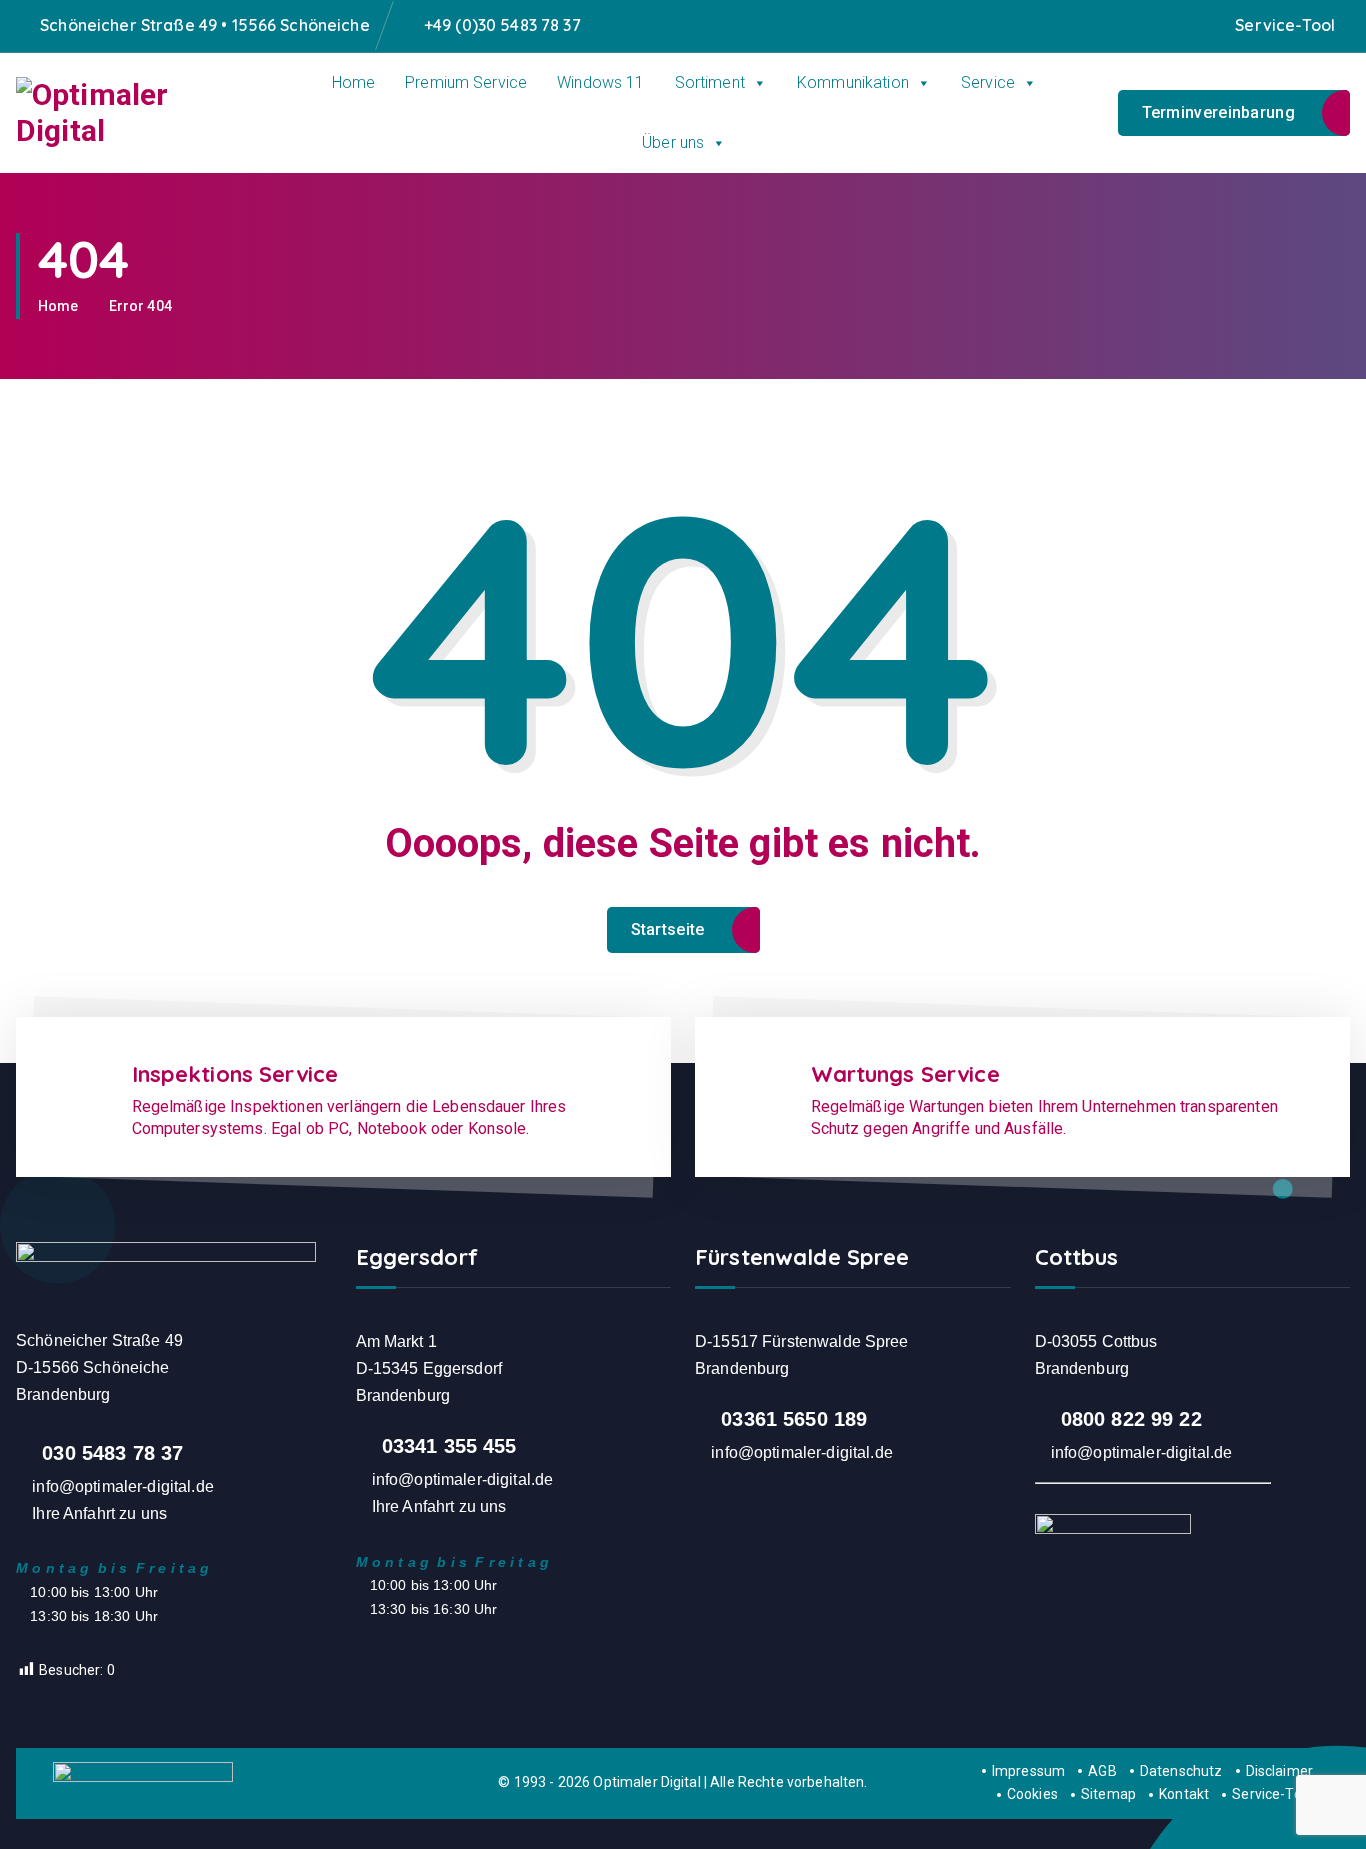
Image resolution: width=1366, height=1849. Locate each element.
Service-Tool (1285, 25)
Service (988, 82)
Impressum (1028, 1771)
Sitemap (1108, 1794)
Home (354, 82)
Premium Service (466, 82)
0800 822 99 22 (1131, 1419)
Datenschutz (1181, 1771)
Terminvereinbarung (1218, 112)
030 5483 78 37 (112, 1453)
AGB (1102, 1771)
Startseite (668, 929)
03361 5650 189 (794, 1419)
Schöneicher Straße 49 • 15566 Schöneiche (205, 25)
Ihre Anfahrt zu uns (99, 1513)
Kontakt (1184, 1794)
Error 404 (140, 306)
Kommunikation (853, 82)
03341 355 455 (449, 1446)
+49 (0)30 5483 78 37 (502, 25)
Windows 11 (600, 82)
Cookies (1032, 1794)
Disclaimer (1279, 1771)
